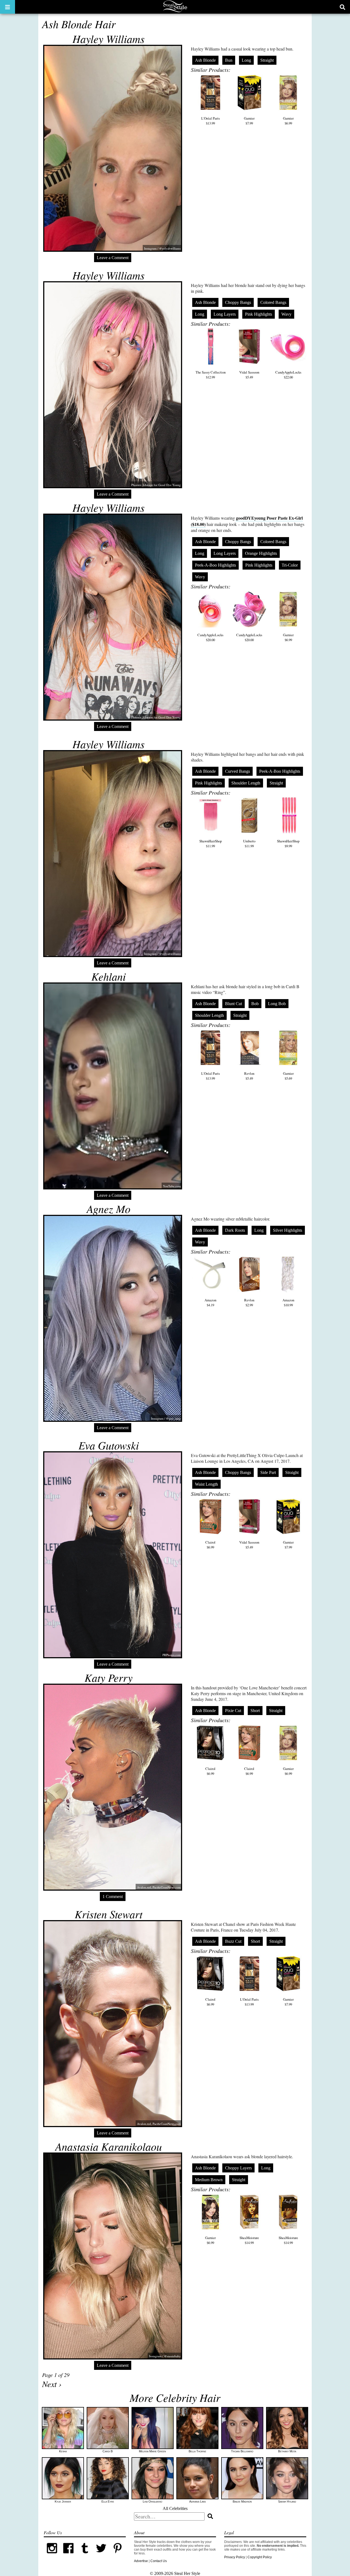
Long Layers (225, 314)
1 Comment (113, 1897)
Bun (229, 60)
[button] (8, 7)
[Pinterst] (118, 2555)
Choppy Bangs (238, 302)
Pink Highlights (259, 314)
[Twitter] (101, 2555)
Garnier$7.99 (249, 121)
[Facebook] (68, 2555)
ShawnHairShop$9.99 (288, 843)
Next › (52, 2384)
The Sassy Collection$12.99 (211, 375)
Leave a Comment (113, 258)
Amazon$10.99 (288, 1302)
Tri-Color (290, 565)
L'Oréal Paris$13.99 (211, 121)
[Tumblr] (85, 2555)
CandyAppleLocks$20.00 (210, 637)
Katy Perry (109, 1677)
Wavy (286, 314)
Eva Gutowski (109, 1445)
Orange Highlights (261, 553)
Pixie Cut (233, 1711)
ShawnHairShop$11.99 (211, 843)
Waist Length (206, 1484)
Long (246, 60)
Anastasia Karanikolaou (109, 2146)
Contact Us (159, 2561)
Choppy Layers (238, 2168)
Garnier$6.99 (288, 121)
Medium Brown (209, 2180)
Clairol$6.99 (210, 1545)
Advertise (141, 2561)
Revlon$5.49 (249, 1076)
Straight (267, 60)
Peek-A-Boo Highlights (215, 565)
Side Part (268, 1472)
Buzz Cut (233, 1941)
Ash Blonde (205, 60)
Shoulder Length (246, 783)
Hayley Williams (109, 39)
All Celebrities (175, 2508)
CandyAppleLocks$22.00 (288, 375)
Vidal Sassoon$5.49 (249, 375)
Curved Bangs (237, 771)
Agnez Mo (109, 1209)
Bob (255, 1004)
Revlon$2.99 (249, 1302)
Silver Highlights (288, 1230)
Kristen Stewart (109, 1914)
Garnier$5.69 (288, 1076)
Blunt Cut (234, 1004)
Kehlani (109, 976)
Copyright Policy (260, 2557)
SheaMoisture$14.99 (249, 2240)
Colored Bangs (273, 302)
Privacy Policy (235, 2557)
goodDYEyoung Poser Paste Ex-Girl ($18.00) (247, 521)
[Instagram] (52, 2555)
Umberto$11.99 (249, 843)
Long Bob (277, 1004)
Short (255, 1711)
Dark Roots (235, 1230)
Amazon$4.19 (210, 1302)
